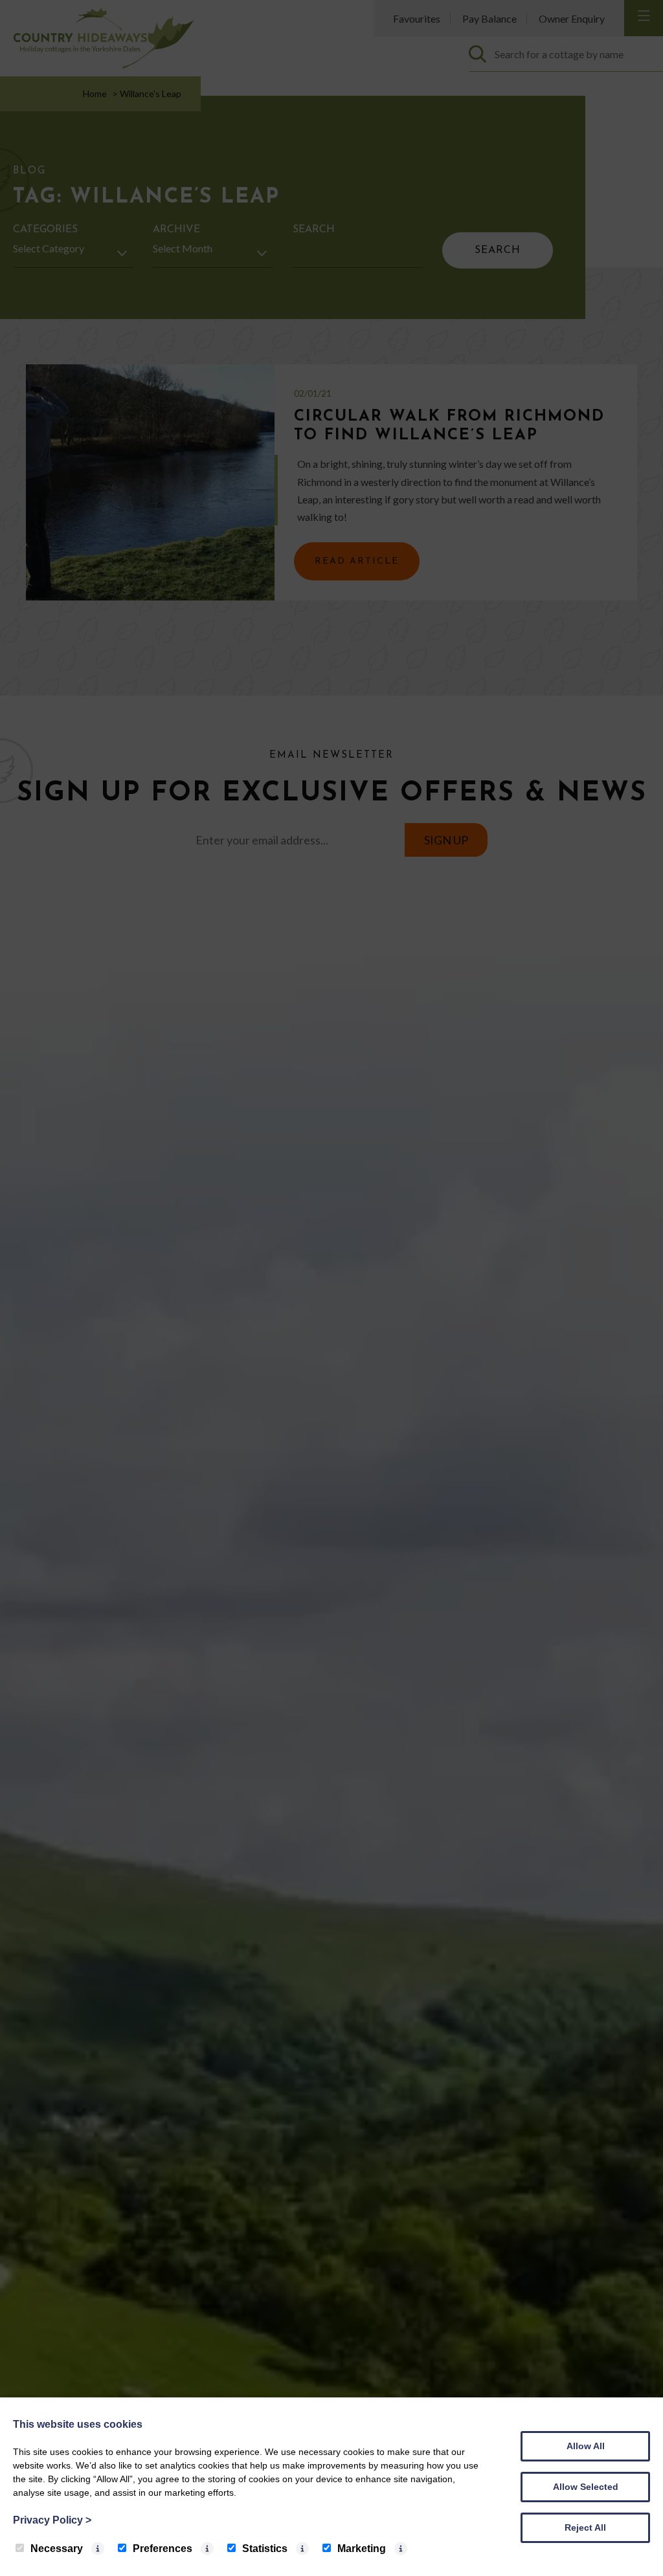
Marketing (362, 2548)
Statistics (265, 2548)
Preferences (163, 2548)
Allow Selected (586, 2487)
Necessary (57, 2548)
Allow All (586, 2446)
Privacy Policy (52, 2520)
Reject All (585, 2527)
